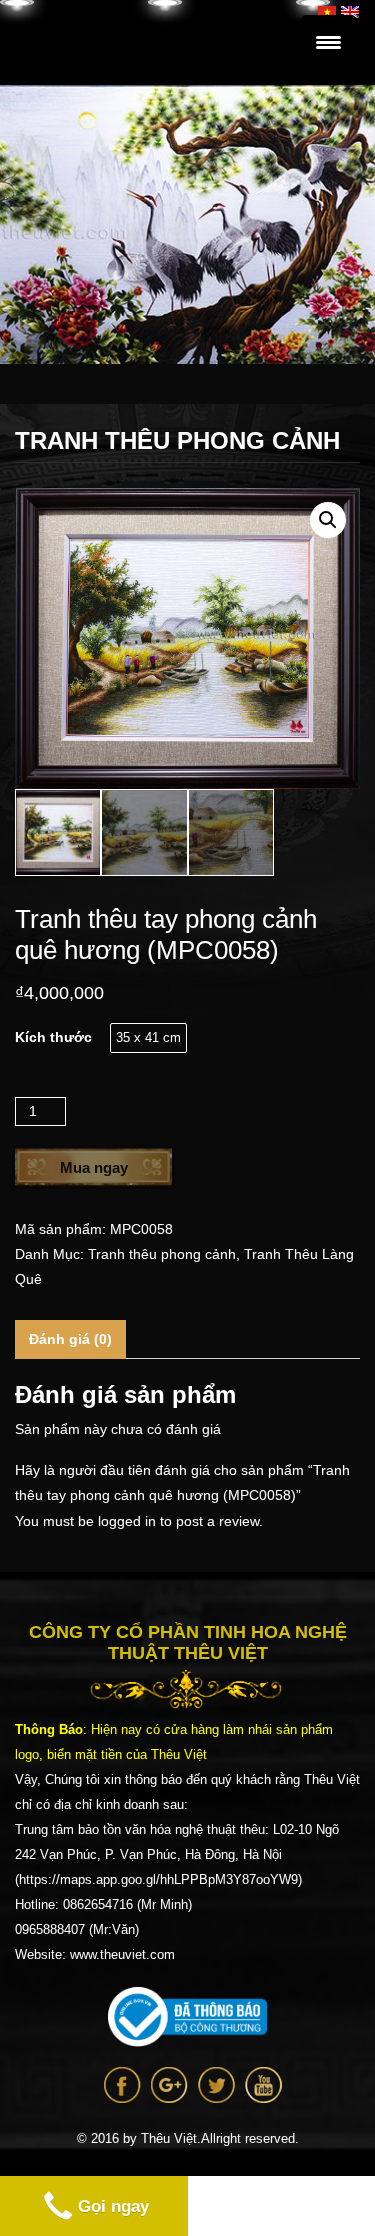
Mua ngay (94, 1167)
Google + (169, 2085)
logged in (127, 1521)
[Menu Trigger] (328, 42)
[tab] (70, 1339)
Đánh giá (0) (70, 1339)
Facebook (122, 2085)
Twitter (216, 2085)
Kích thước (53, 1037)
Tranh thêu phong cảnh (162, 1254)
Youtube (263, 2085)
